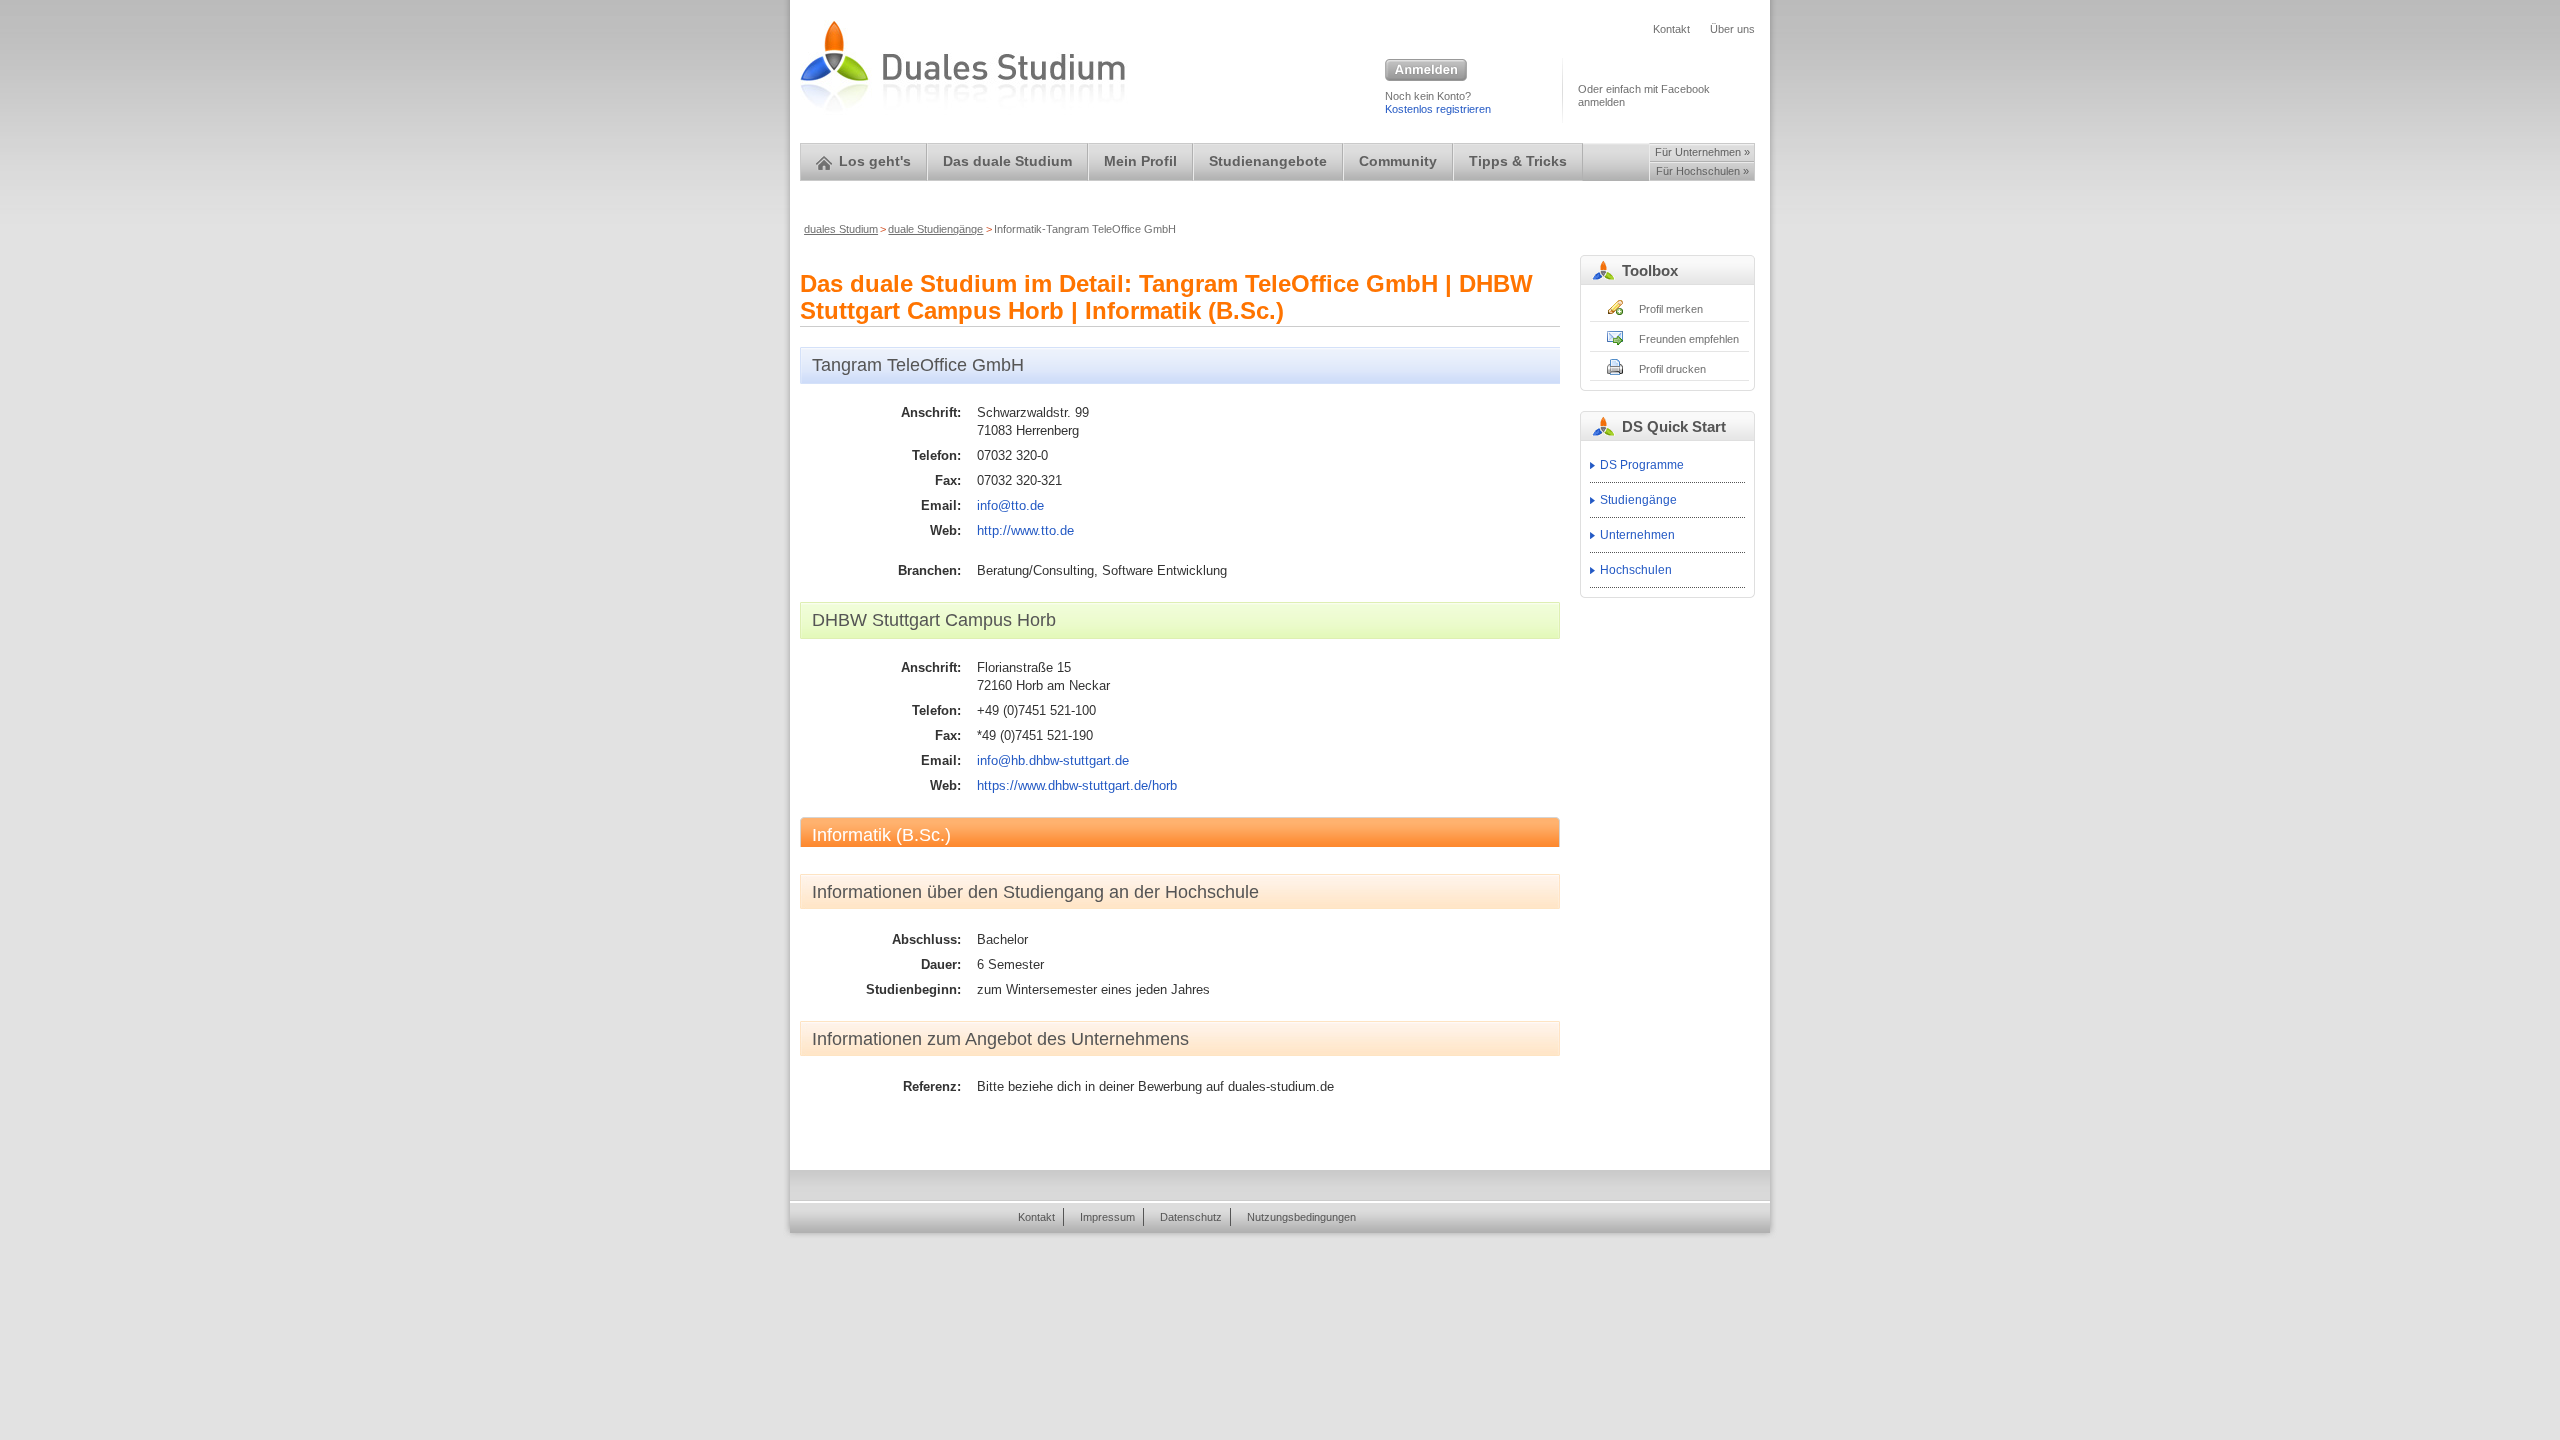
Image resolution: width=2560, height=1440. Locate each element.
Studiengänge (1638, 500)
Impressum (1107, 1217)
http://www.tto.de (1025, 530)
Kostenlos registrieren (1438, 109)
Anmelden (1426, 71)
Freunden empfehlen (1689, 339)
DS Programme (1642, 465)
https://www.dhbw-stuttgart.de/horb (1077, 785)
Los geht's (875, 161)
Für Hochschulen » (1702, 171)
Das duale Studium (1007, 161)
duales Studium (841, 229)
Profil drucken (1672, 369)
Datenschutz (1191, 1217)
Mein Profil (1140, 161)
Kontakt (1671, 29)
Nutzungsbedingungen (1301, 1217)
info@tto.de (1010, 505)
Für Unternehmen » (1702, 152)
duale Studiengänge (935, 229)
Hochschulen (1636, 570)
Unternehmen (1637, 535)
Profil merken (1671, 309)
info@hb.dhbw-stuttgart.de (1053, 760)
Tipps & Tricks (1518, 161)
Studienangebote (1268, 161)
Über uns (1732, 29)
